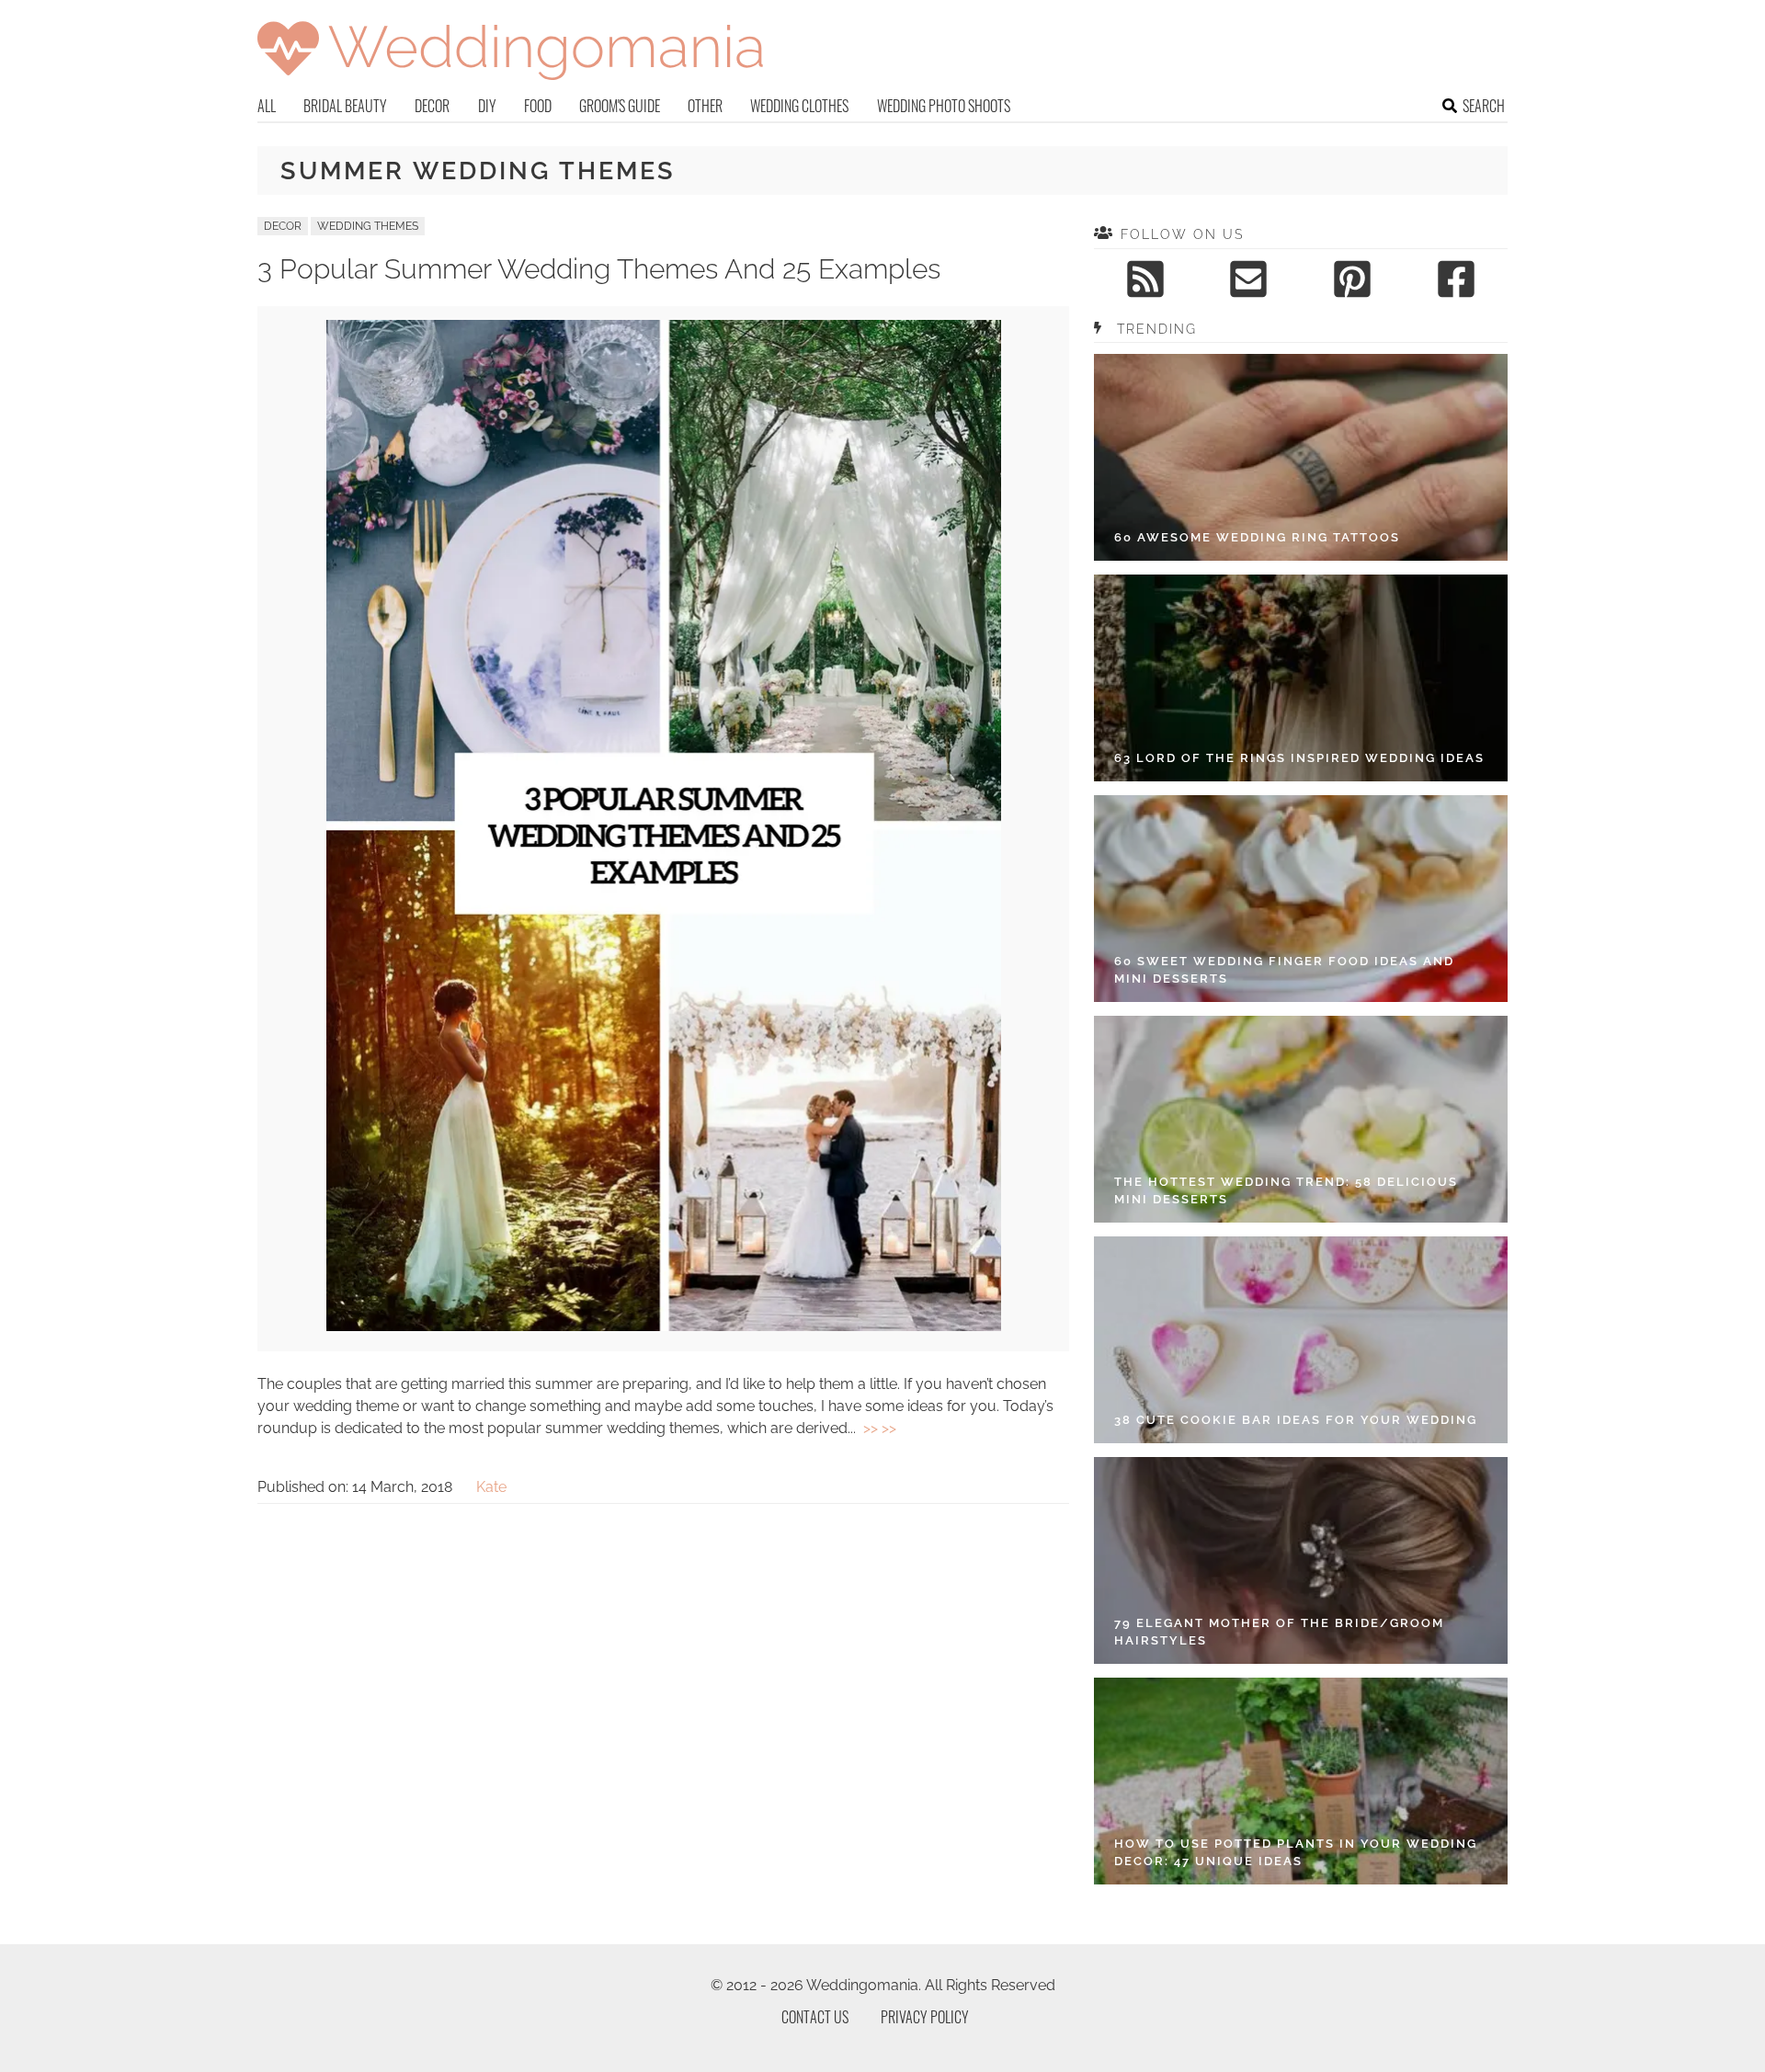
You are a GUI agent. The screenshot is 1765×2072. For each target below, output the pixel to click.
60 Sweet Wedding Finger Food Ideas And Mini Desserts (1284, 970)
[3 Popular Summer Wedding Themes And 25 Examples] (664, 1326)
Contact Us (815, 2017)
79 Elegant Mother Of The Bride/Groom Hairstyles (1279, 1632)
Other (705, 106)
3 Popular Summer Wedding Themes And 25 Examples (599, 269)
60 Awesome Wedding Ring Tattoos (1257, 537)
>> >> (880, 1428)
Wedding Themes (368, 226)
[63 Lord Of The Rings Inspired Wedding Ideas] (1301, 678)
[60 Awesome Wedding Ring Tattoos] (1301, 457)
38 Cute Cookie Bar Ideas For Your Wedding (1296, 1420)
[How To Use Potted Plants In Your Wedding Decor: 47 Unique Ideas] (1301, 1781)
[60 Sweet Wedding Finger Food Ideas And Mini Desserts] (1301, 899)
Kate (491, 1487)
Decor (432, 106)
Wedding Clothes (799, 106)
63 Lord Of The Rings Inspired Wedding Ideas (1299, 758)
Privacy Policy (925, 2017)
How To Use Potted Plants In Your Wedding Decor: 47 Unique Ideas (1296, 1853)
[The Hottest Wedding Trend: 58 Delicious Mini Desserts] (1301, 1119)
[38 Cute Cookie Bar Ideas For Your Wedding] (1301, 1340)
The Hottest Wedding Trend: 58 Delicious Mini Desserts (1286, 1191)
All (267, 106)
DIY (487, 106)
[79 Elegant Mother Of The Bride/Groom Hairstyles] (1301, 1560)
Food (538, 106)
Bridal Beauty (345, 106)
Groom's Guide (620, 106)
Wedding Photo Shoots (944, 106)
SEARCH (1484, 106)
